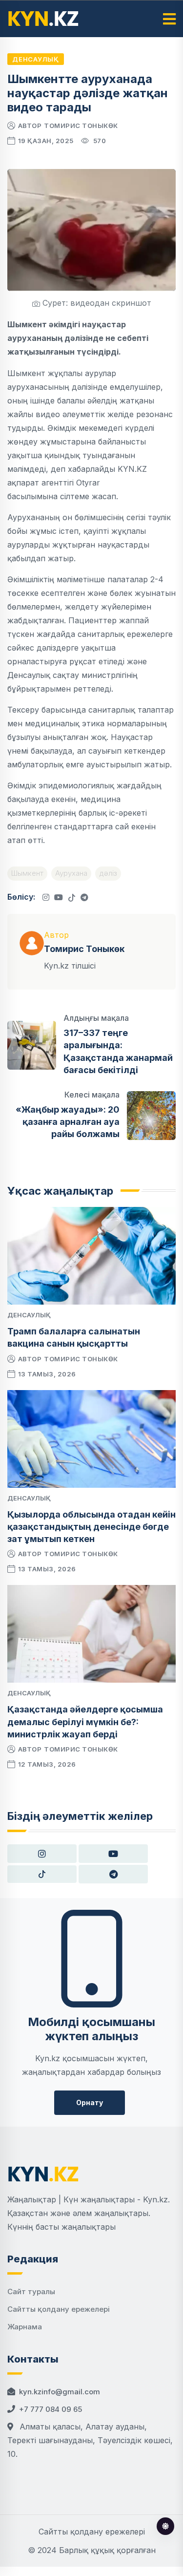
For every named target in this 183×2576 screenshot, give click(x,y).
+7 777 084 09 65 (51, 2409)
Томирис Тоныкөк (81, 126)
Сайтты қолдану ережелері (59, 2309)
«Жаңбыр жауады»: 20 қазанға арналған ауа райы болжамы (68, 1122)
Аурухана (71, 873)
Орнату (90, 2102)
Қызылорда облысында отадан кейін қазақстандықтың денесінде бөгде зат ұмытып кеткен (91, 1527)
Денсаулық (36, 59)
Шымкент (27, 873)
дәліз (108, 873)
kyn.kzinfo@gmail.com (60, 2392)
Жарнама (25, 2327)
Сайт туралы (31, 2291)
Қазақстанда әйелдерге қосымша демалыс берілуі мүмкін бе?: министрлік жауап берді (85, 1721)
